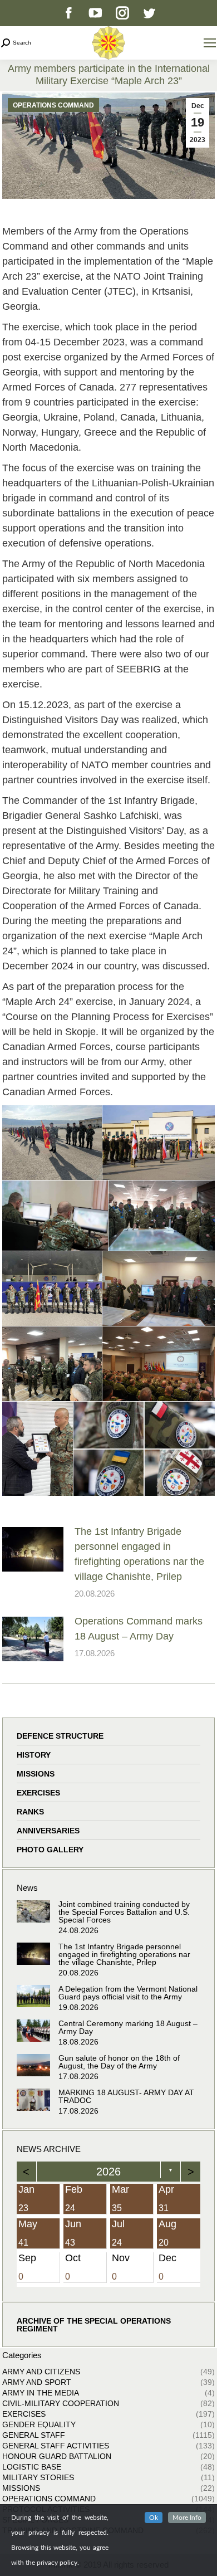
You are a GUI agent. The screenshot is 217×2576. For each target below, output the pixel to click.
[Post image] (33, 1549)
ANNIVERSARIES (48, 1831)
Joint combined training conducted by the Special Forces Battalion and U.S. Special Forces (124, 1912)
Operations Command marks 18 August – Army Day (139, 1629)
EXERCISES (38, 1793)
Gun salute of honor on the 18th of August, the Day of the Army (119, 2062)
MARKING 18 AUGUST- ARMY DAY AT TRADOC (126, 2096)
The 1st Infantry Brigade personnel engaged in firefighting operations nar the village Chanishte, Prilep (139, 1554)
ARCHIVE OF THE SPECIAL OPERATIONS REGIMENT (94, 2325)
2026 (108, 2172)
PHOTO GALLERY (50, 1850)
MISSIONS (36, 1774)
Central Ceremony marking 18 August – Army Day (128, 2027)
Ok (154, 2518)
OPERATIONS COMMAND (53, 105)
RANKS (30, 1812)
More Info (187, 2518)
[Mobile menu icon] (210, 43)
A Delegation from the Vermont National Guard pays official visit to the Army (128, 1993)
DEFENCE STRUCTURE (60, 1736)
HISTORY (34, 1755)
